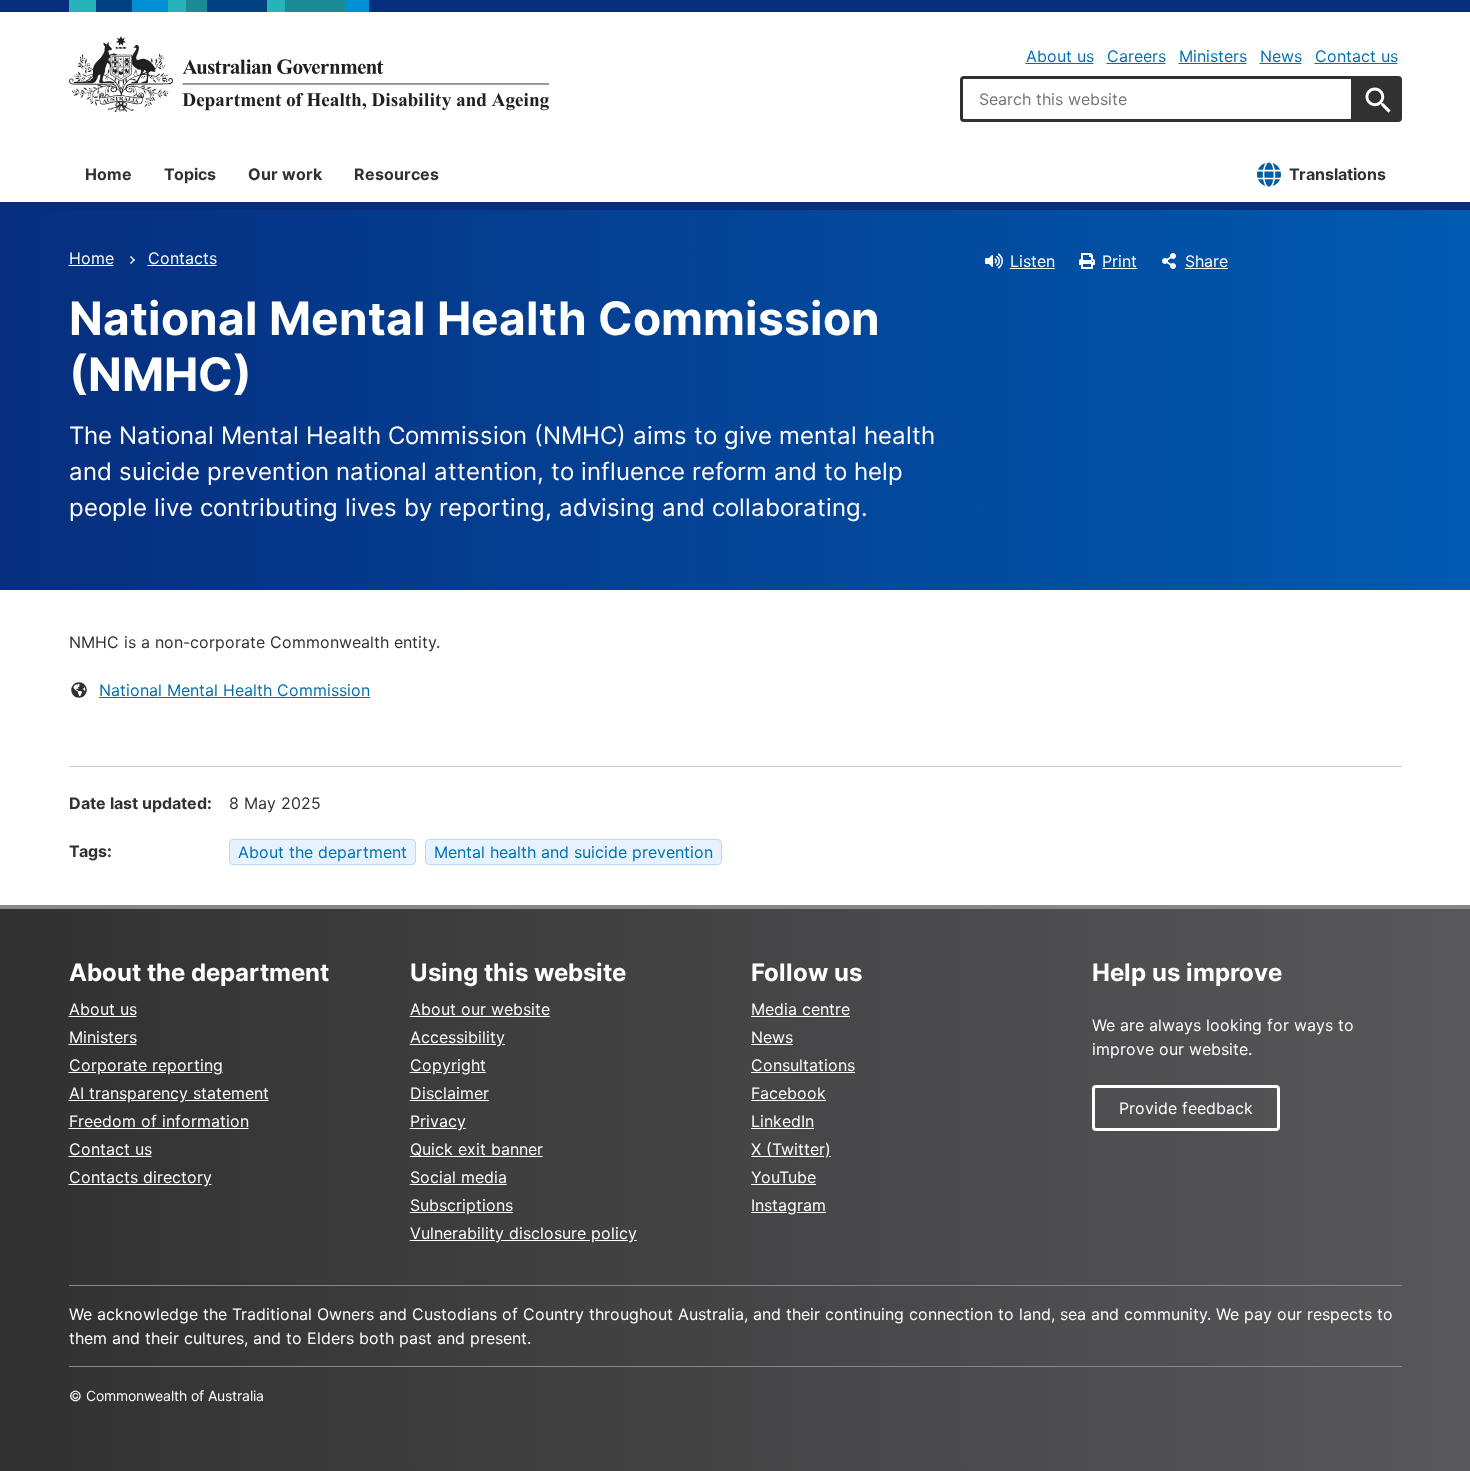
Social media (458, 1177)
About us (1060, 56)
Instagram (788, 1205)
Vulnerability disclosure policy (523, 1233)
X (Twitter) (791, 1149)
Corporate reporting (146, 1065)
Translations (1337, 174)
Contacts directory (140, 1177)
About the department (322, 852)
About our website (480, 1009)
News (1281, 56)
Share (1206, 261)
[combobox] (1157, 99)
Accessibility (457, 1037)
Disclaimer (449, 1093)
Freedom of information (159, 1121)
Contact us (1356, 56)
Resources (396, 174)
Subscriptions (461, 1205)
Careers (1136, 56)
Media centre (800, 1009)
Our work (285, 174)
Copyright (448, 1065)
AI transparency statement (169, 1093)
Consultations (803, 1065)
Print (1119, 261)
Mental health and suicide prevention (573, 852)
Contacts (182, 258)
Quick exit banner (476, 1149)
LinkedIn (782, 1121)
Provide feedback (1186, 1108)
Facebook (788, 1093)
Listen (1032, 261)
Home (108, 174)
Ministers (1213, 56)
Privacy (438, 1121)
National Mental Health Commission (234, 690)
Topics (190, 174)
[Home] (309, 74)
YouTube (783, 1177)
